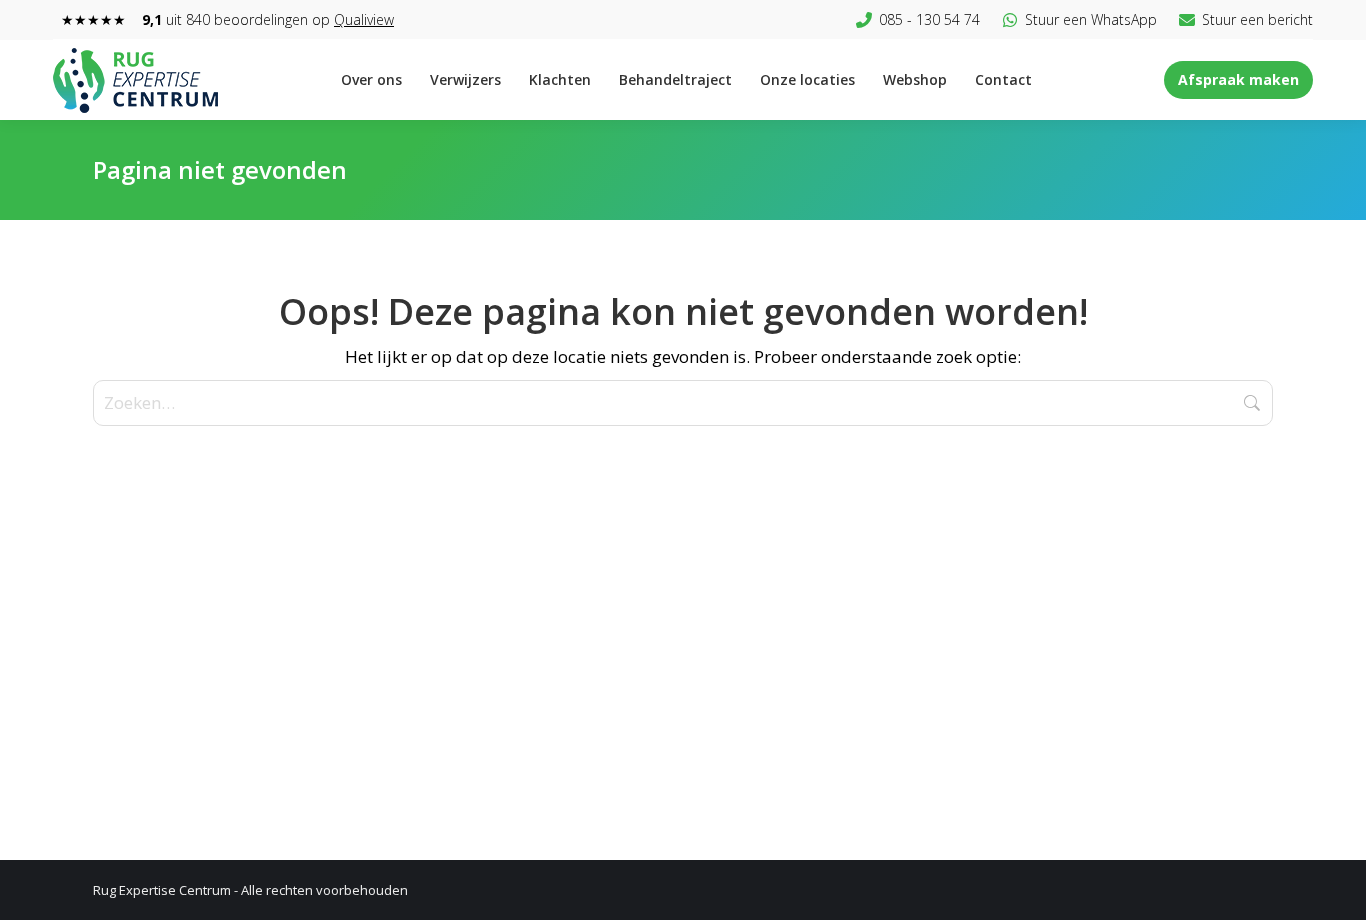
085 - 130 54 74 (929, 19)
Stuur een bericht (1257, 19)
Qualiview (364, 19)
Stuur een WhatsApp (1091, 19)
